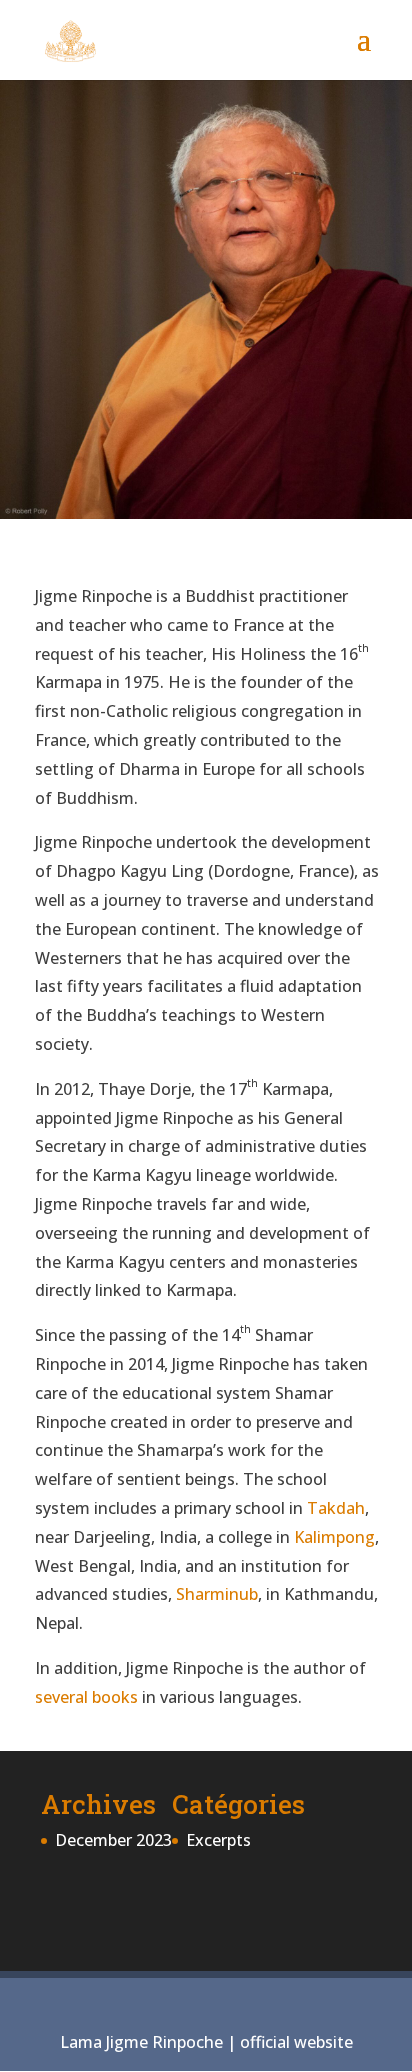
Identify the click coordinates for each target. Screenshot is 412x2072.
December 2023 (113, 1840)
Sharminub (217, 1594)
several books (86, 1697)
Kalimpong (334, 1537)
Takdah (336, 1508)
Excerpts (218, 1840)
